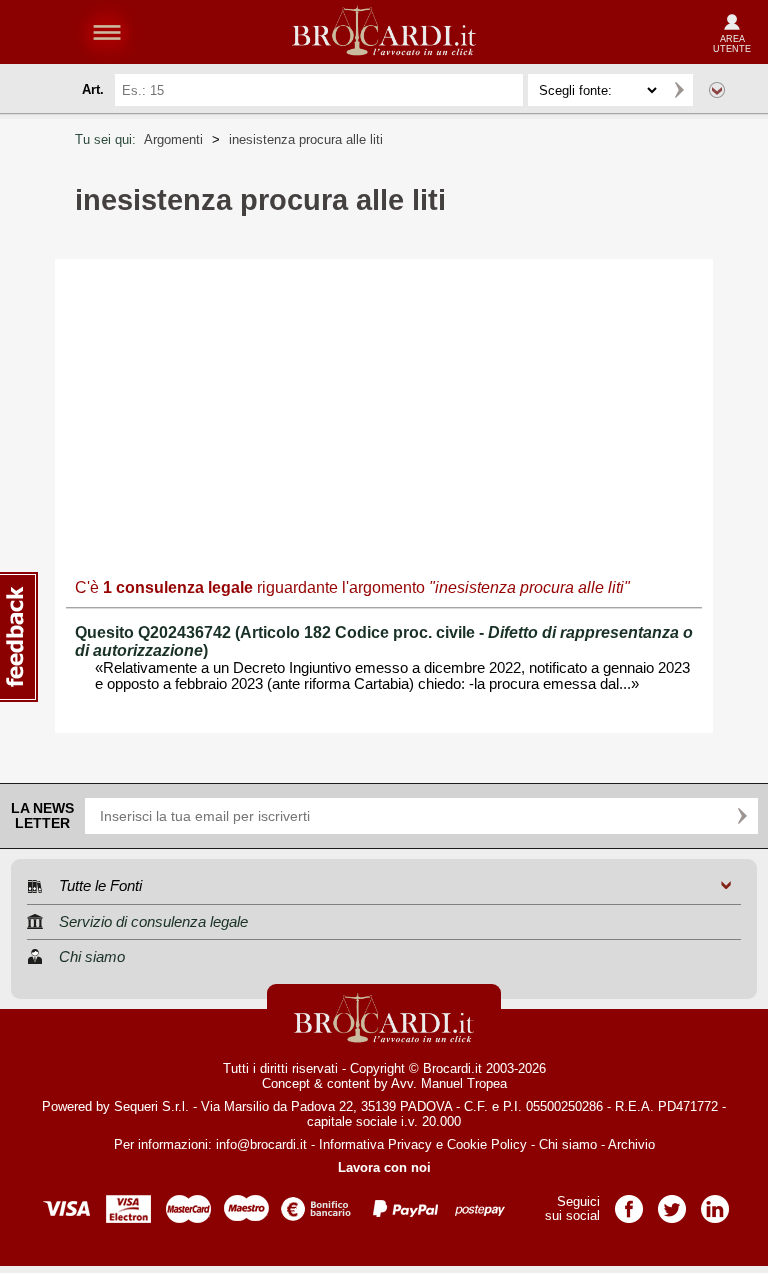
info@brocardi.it (261, 1144)
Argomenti (173, 139)
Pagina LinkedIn (715, 1202)
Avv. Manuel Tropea (449, 1083)
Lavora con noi (384, 1167)
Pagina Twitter (672, 1202)
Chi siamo (568, 1144)
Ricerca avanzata (717, 90)
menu (107, 32)
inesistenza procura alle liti (306, 139)
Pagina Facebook (629, 1202)
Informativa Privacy (375, 1144)
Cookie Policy (487, 1144)
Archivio (631, 1144)
